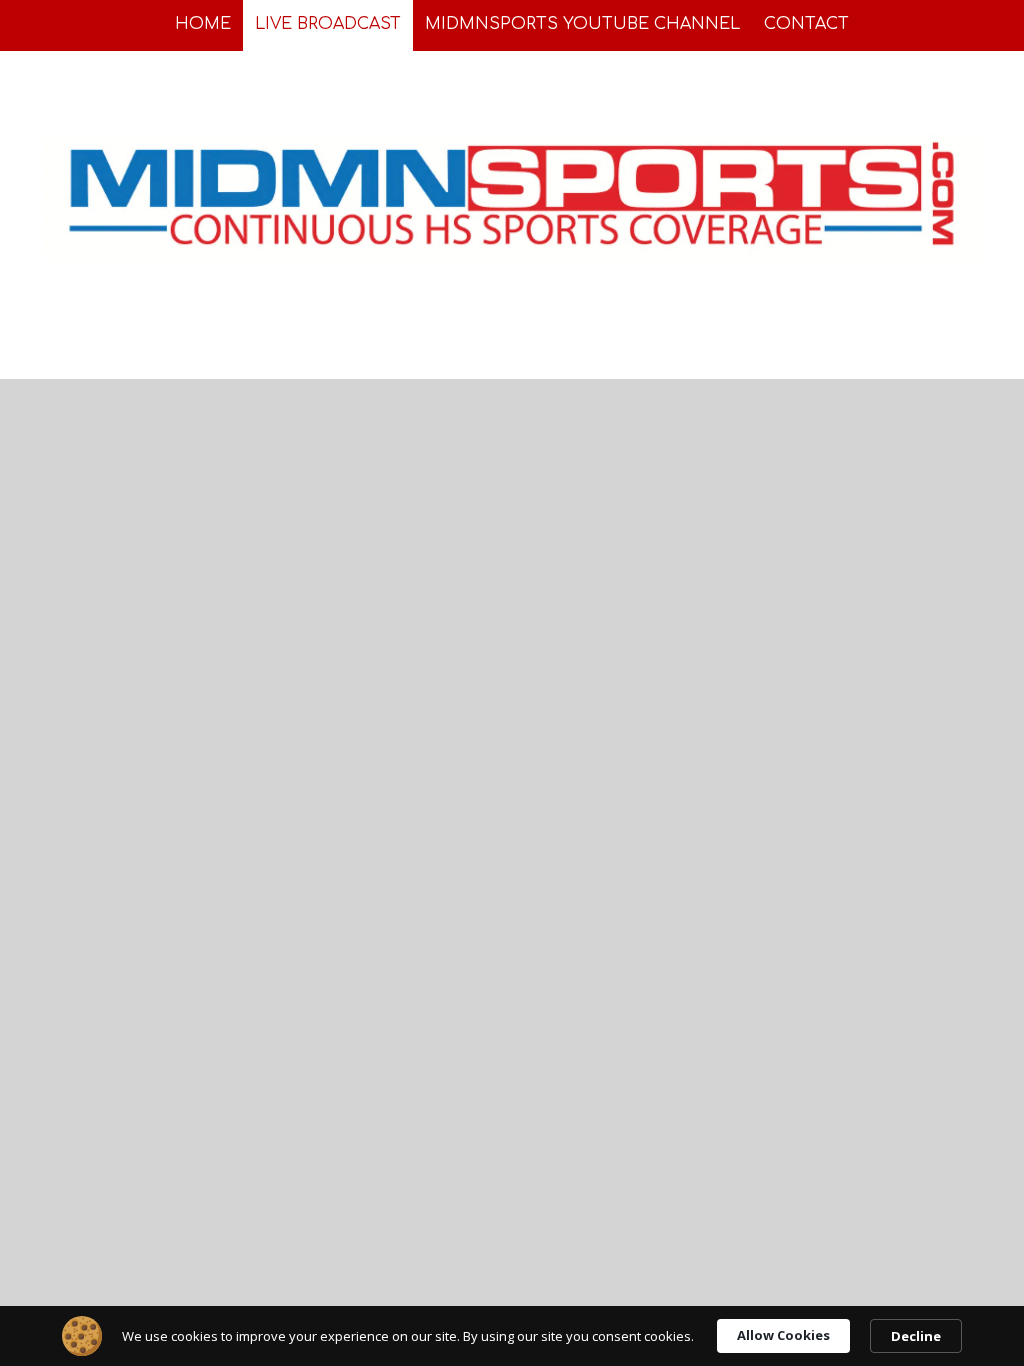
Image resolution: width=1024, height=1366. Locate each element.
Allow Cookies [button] (783, 1335)
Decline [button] (916, 1336)
